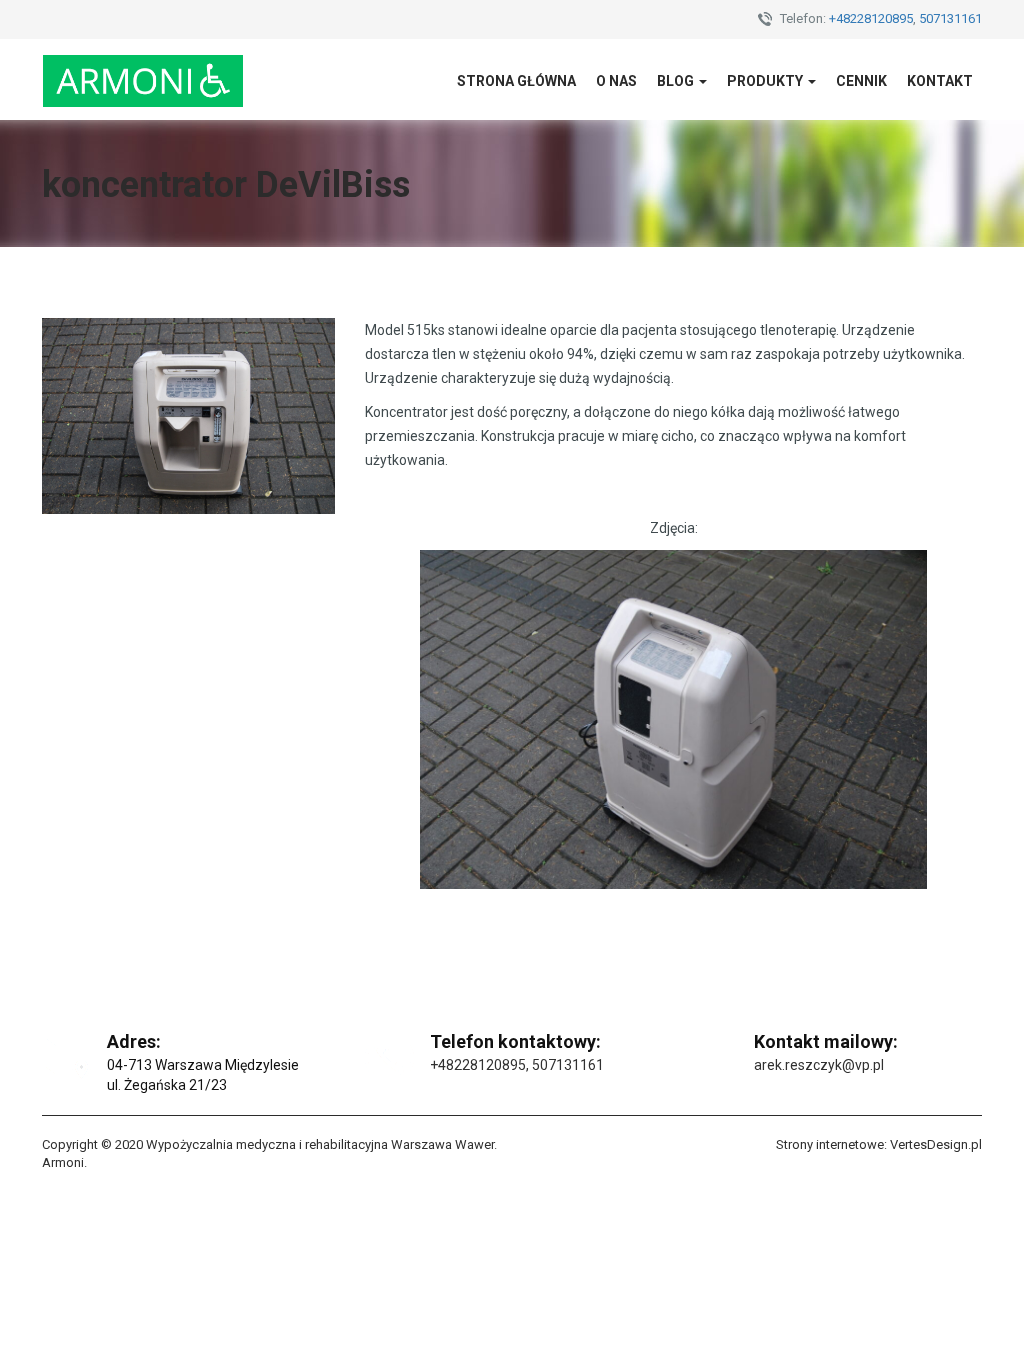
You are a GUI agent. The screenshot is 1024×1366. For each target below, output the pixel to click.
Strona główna (516, 81)
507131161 (950, 18)
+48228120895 (871, 18)
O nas (616, 81)
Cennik (861, 81)
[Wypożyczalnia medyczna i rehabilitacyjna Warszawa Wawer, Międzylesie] (143, 80)
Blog (677, 81)
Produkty (766, 81)
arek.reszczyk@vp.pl (819, 1065)
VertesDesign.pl (936, 1144)
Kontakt (940, 81)
